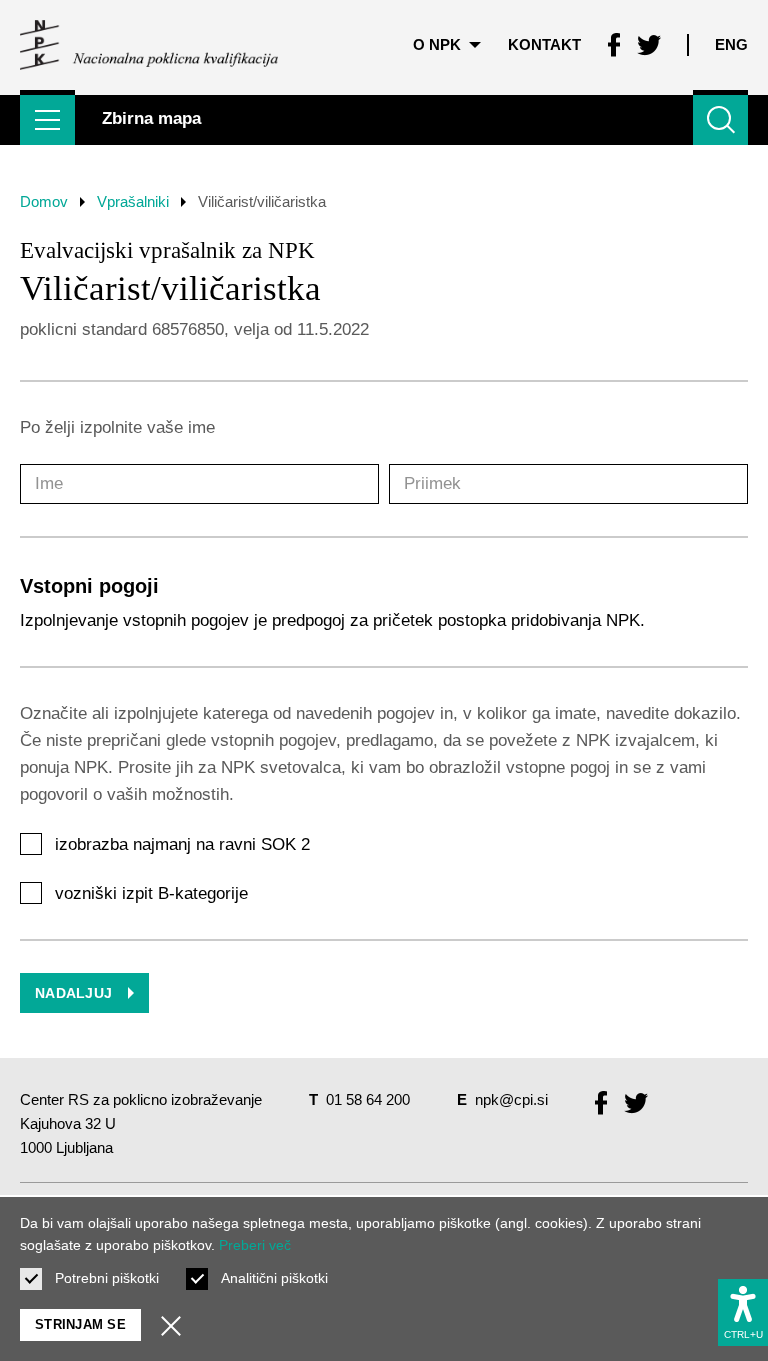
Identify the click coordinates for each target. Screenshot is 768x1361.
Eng (731, 44)
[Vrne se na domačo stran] (149, 45)
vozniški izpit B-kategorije (151, 893)
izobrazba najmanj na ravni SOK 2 (182, 844)
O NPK (437, 44)
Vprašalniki (133, 201)
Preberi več (255, 1245)
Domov (44, 201)
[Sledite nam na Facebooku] (614, 45)
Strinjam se (80, 1324)
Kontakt (544, 44)
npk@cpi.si (511, 1099)
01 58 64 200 (368, 1099)
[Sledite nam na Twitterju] (649, 45)
